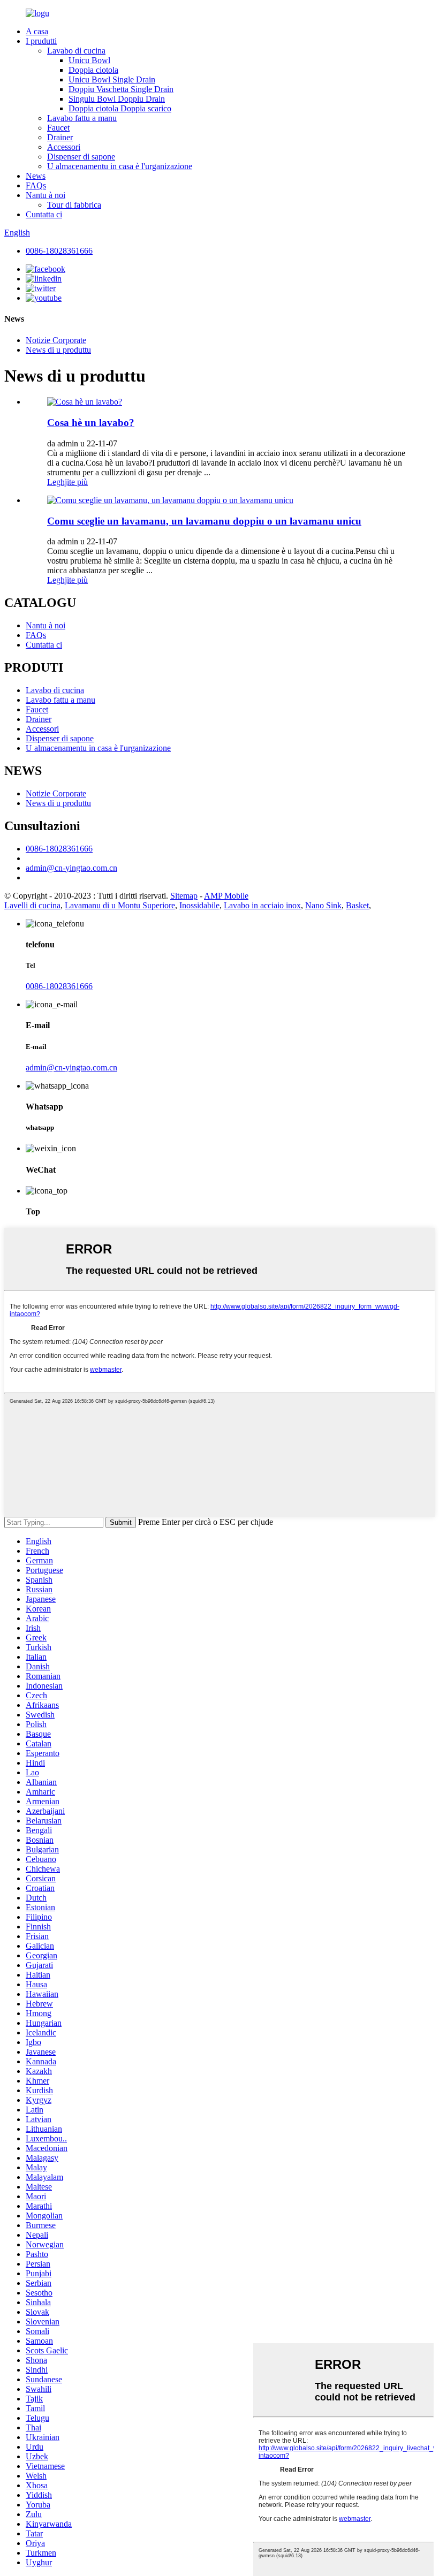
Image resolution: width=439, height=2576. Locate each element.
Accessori (64, 147)
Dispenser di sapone (81, 157)
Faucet (58, 128)
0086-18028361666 (59, 251)
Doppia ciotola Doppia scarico (120, 108)
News (36, 176)
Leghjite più (67, 482)
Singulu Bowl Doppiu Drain (117, 99)
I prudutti (41, 41)
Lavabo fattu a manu (82, 118)
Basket (357, 905)
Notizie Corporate (56, 340)
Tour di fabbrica (74, 205)
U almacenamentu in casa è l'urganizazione (120, 166)
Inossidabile (199, 905)
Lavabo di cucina (76, 51)
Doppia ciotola (93, 70)
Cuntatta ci (44, 214)
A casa (37, 31)
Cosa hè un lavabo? (91, 423)
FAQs (36, 185)
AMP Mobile (226, 896)
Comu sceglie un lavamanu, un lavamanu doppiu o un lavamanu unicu (204, 521)
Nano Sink (323, 905)
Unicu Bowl (89, 60)
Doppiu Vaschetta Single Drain (121, 89)
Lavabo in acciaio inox (262, 905)
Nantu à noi (46, 195)
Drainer (60, 137)
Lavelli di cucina (32, 905)
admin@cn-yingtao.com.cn (71, 868)
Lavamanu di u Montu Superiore (120, 905)
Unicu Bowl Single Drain (112, 79)
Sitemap (184, 896)
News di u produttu (58, 350)
